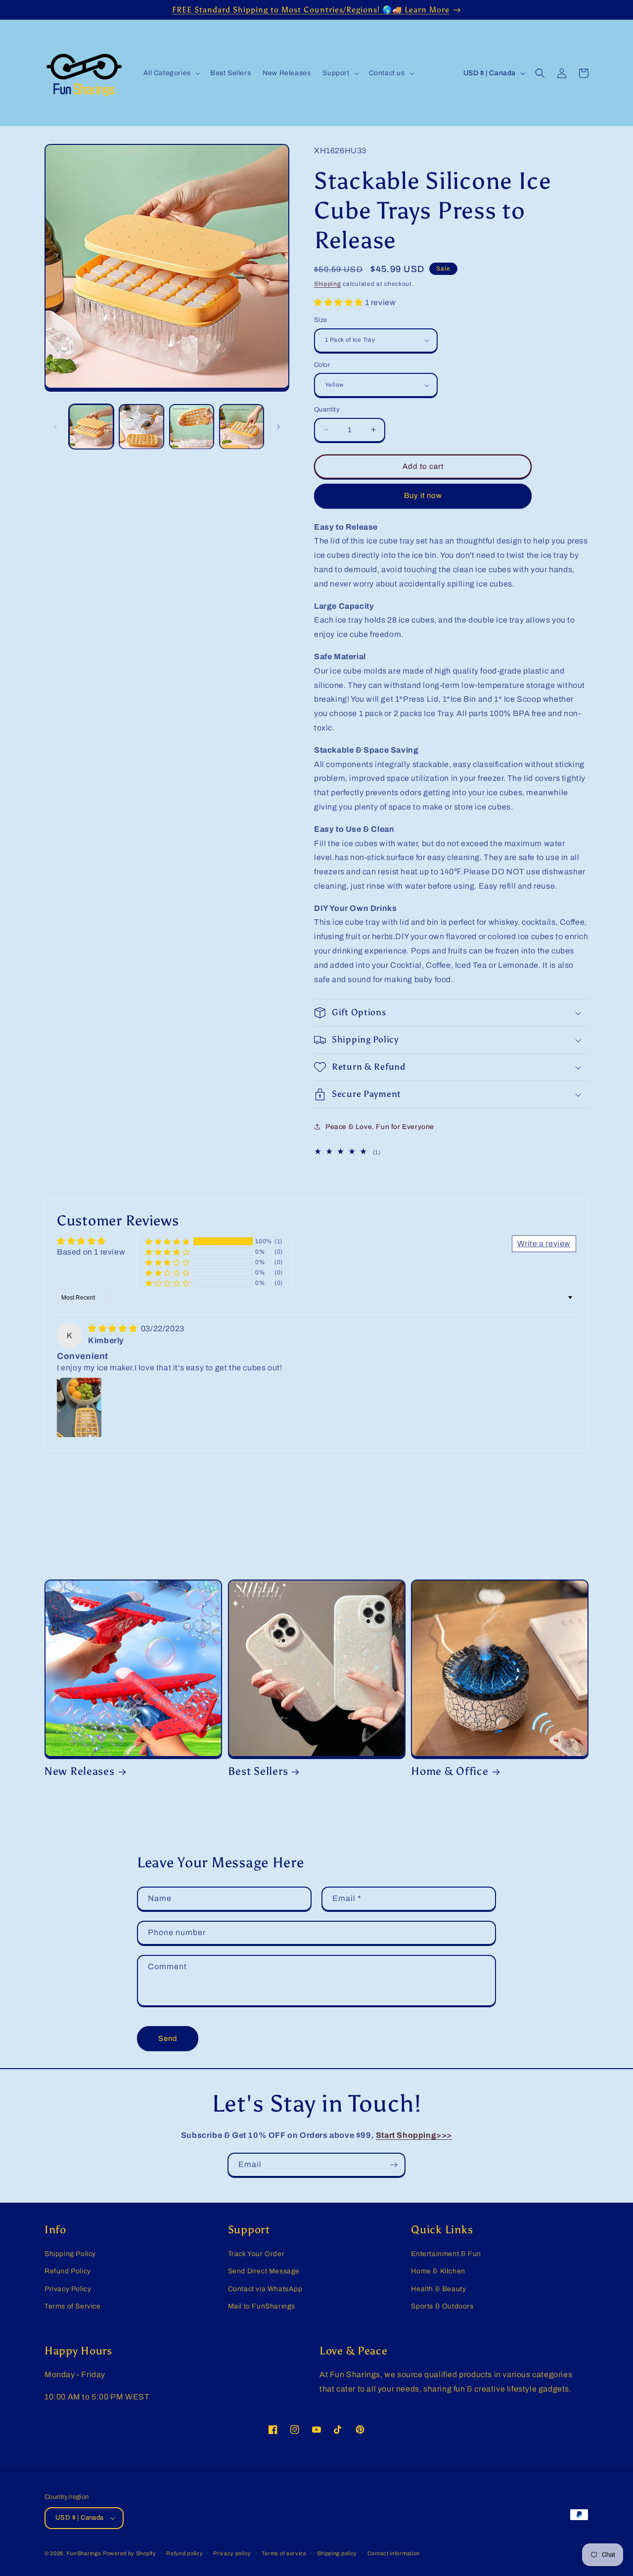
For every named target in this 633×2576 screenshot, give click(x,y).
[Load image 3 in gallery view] (192, 427)
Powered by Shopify (130, 2553)
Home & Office (450, 1771)
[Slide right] (278, 427)
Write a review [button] (544, 1243)
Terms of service (284, 2553)
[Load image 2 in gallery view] (141, 427)
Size (321, 320)
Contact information (394, 2553)
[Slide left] (55, 427)
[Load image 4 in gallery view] (242, 427)
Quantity (327, 409)
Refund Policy (68, 2271)
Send (168, 2038)
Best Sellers (258, 1771)
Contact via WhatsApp (265, 2289)
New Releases (80, 1771)
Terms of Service (73, 2306)
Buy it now (423, 496)
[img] (113, 1329)
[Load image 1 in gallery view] (91, 427)
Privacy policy (232, 2553)
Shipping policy (337, 2553)
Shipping (328, 284)
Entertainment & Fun (446, 2254)
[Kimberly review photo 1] (79, 1407)
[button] (171, 73)
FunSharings (84, 2553)
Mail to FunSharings (262, 2306)
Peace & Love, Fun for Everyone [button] (380, 1127)
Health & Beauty (438, 2289)
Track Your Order (256, 2254)
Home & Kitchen (438, 2271)
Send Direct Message (264, 2271)
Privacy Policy (68, 2289)
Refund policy (184, 2553)
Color (322, 365)
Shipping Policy (70, 2254)
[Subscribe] (394, 2165)
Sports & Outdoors (442, 2306)
